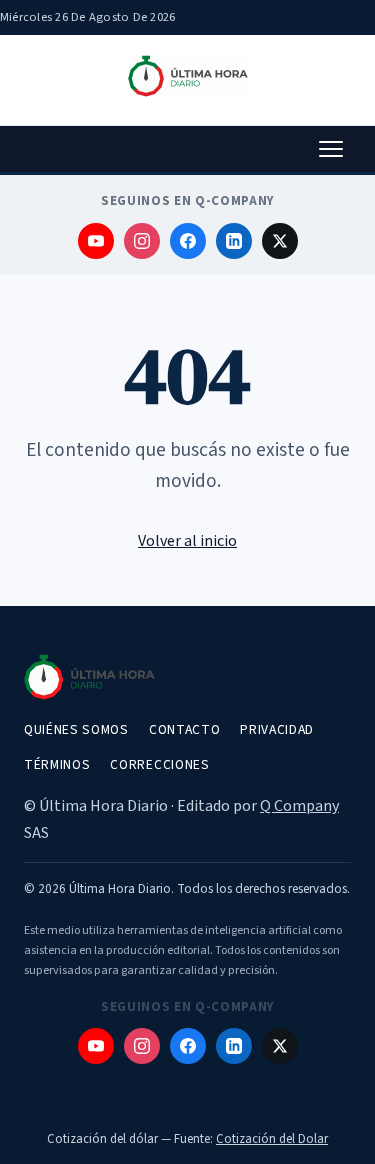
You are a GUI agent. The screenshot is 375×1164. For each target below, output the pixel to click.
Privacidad (277, 729)
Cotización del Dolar (272, 1139)
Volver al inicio (187, 541)
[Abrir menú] (331, 149)
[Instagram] (142, 241)
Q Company (299, 806)
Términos (57, 764)
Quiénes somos (76, 729)
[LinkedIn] (234, 241)
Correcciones (159, 764)
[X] (280, 241)
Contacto (184, 729)
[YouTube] (96, 241)
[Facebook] (188, 241)
